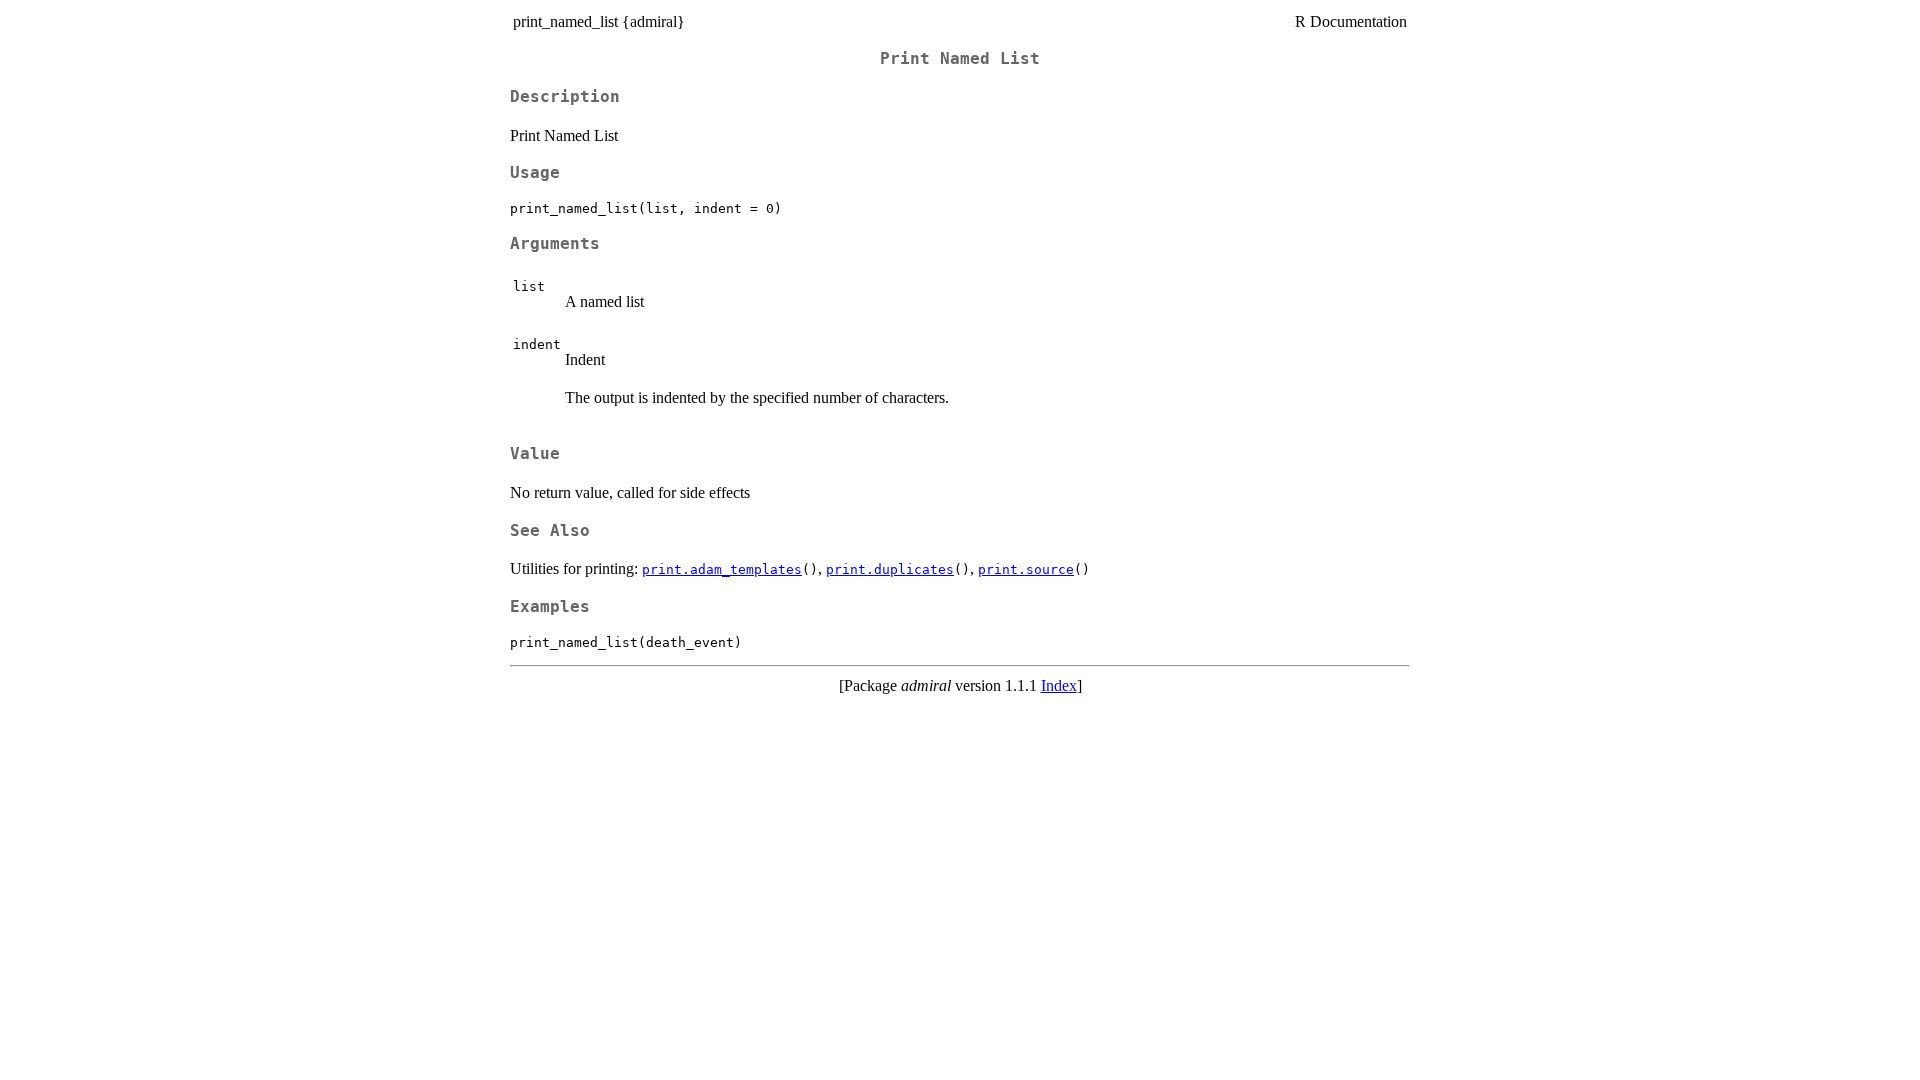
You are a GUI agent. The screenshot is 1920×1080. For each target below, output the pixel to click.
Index (1059, 685)
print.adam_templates (722, 569)
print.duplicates (890, 569)
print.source (1026, 569)
